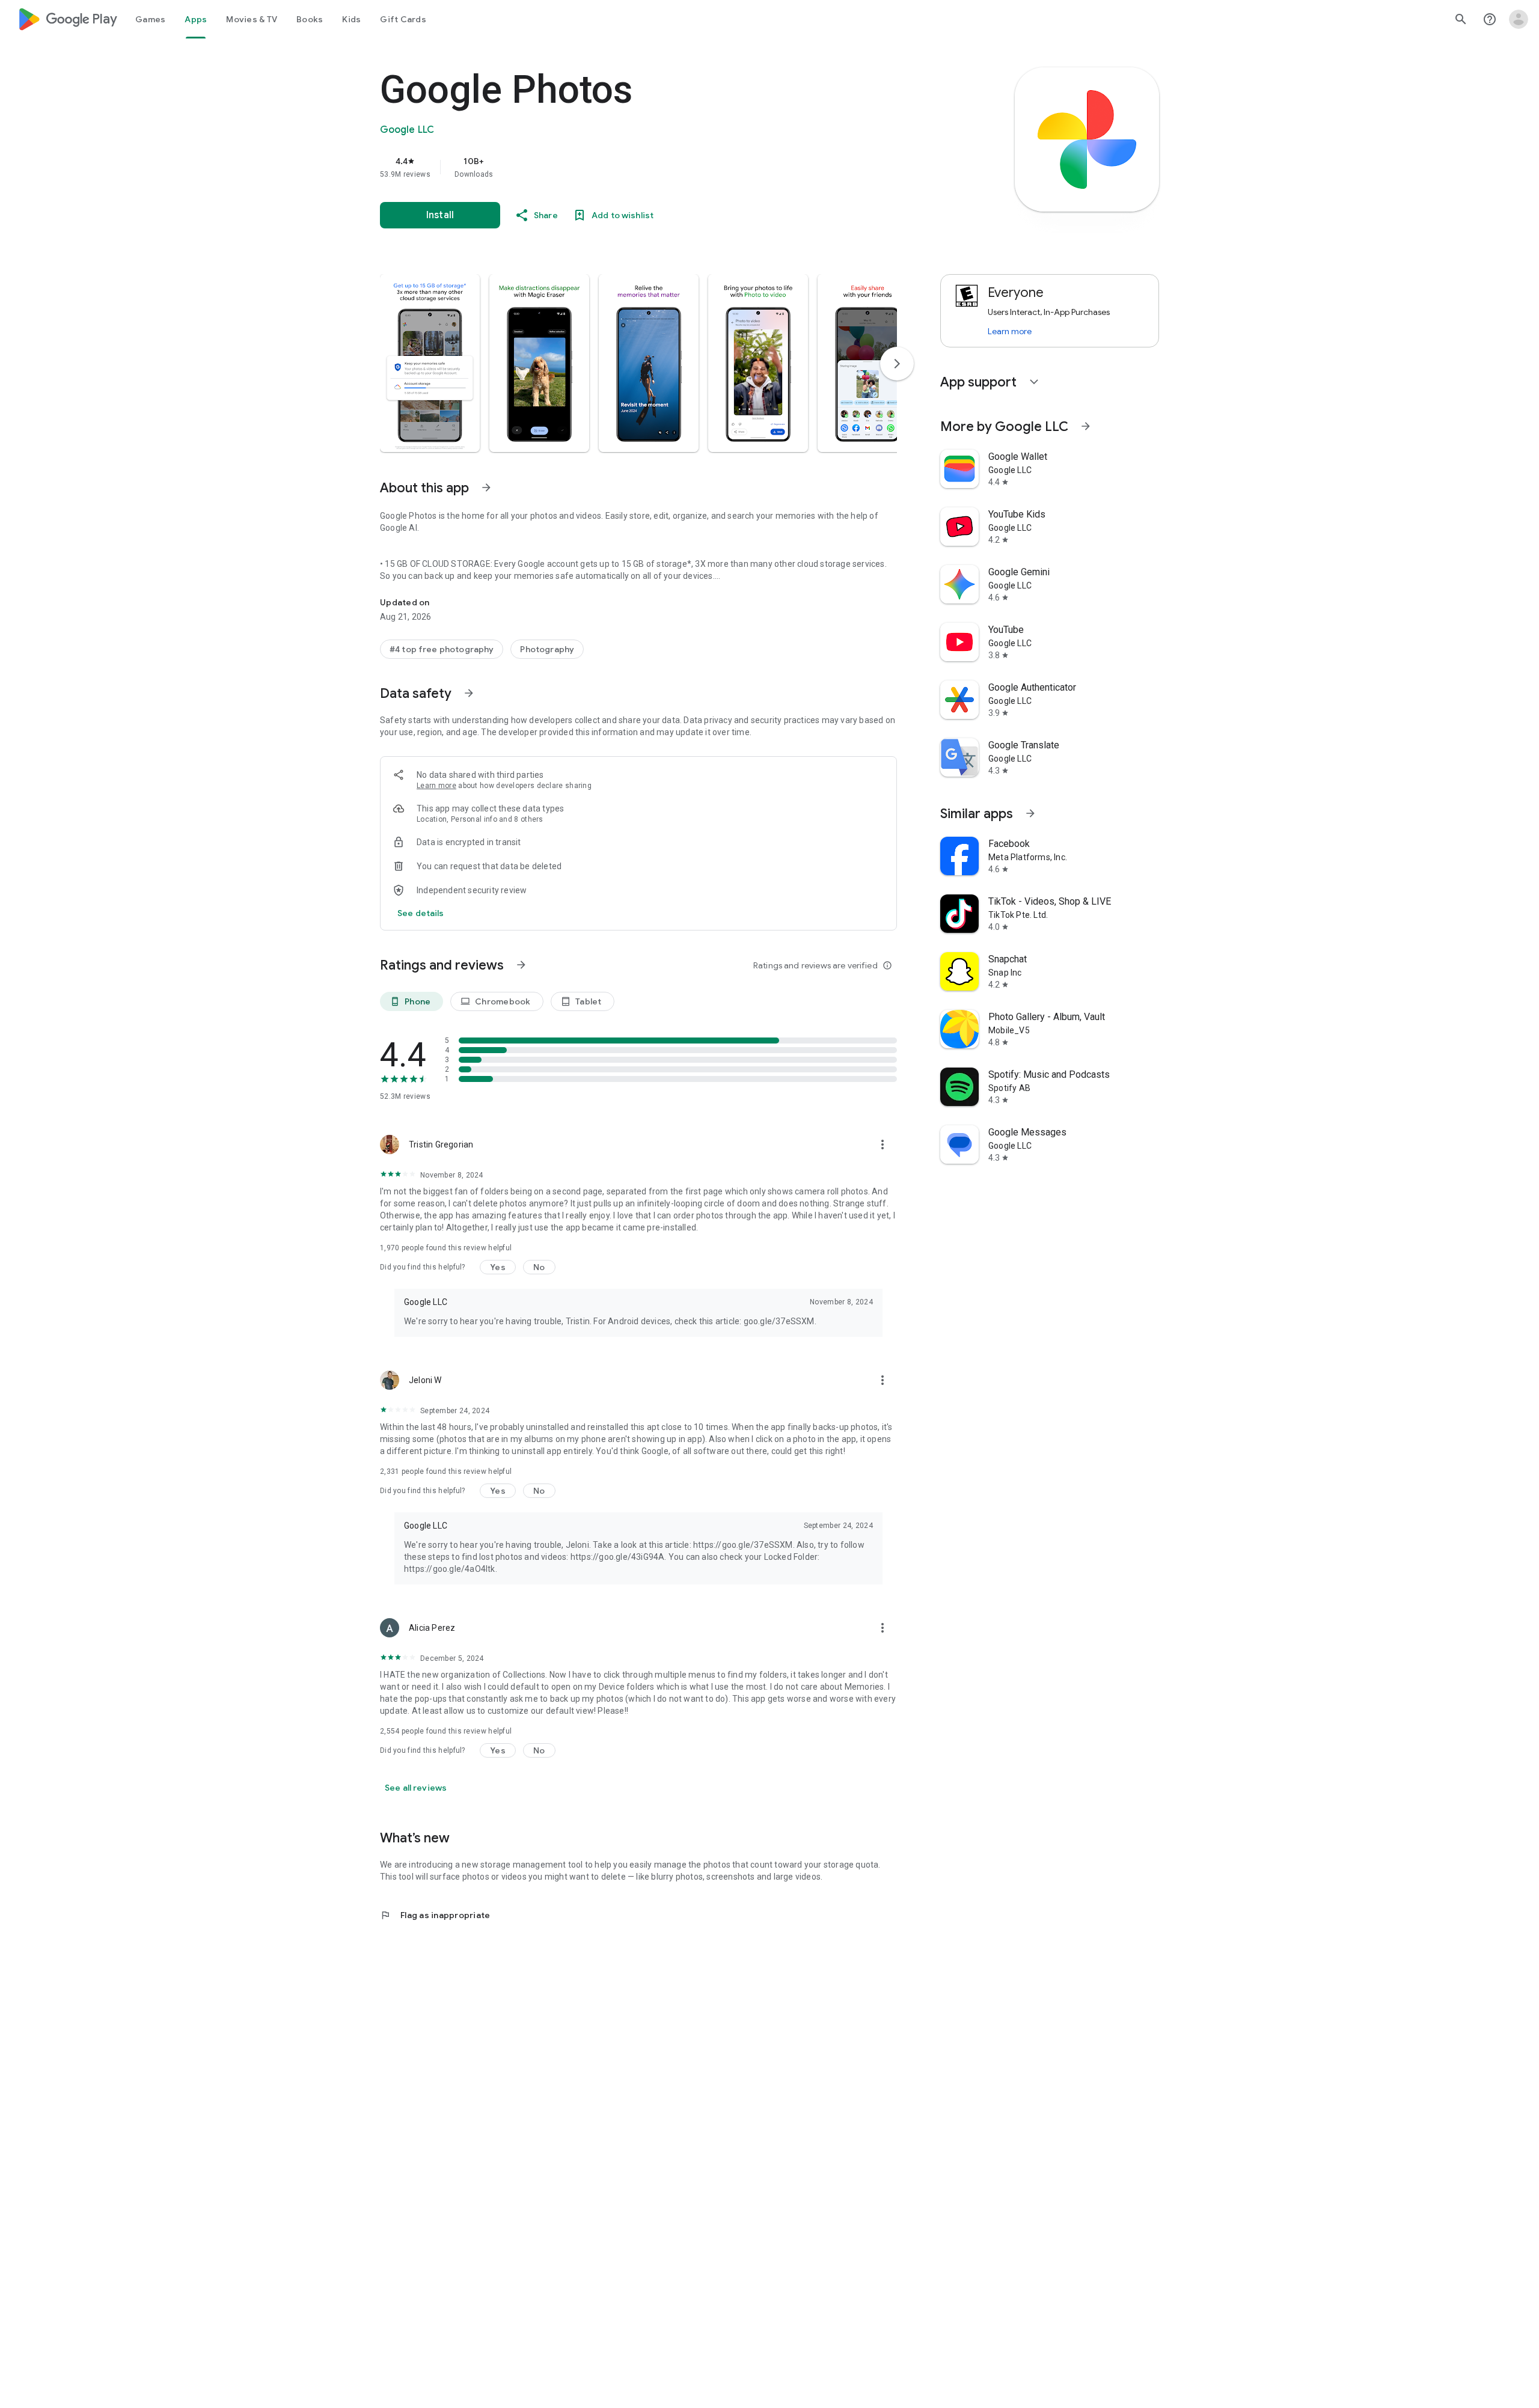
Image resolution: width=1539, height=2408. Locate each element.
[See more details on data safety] (421, 913)
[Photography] (547, 649)
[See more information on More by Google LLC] (1086, 426)
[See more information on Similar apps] (1030, 813)
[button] (430, 363)
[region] (620, 167)
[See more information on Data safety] (469, 693)
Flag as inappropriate (435, 1915)
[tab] (150, 19)
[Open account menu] (1519, 19)
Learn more (436, 786)
